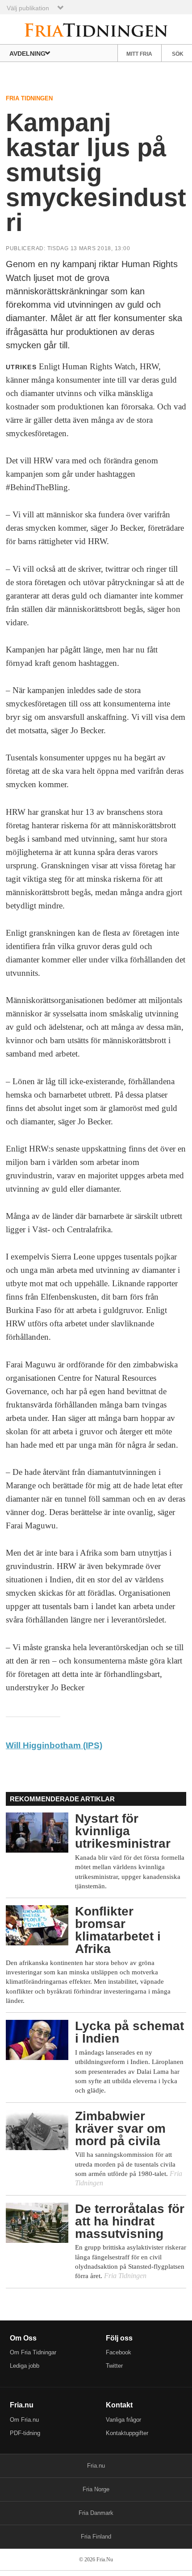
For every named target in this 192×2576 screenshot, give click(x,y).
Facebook (119, 2352)
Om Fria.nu (24, 2420)
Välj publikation (28, 8)
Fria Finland (96, 2537)
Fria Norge (96, 2489)
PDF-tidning (25, 2433)
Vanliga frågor (123, 2420)
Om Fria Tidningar (33, 2352)
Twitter (114, 2366)
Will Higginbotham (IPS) (54, 1745)
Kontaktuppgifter (127, 2433)
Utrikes (21, 367)
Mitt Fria (139, 54)
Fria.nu (96, 2466)
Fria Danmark (96, 2513)
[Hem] (96, 29)
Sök (178, 54)
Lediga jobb (25, 2366)
